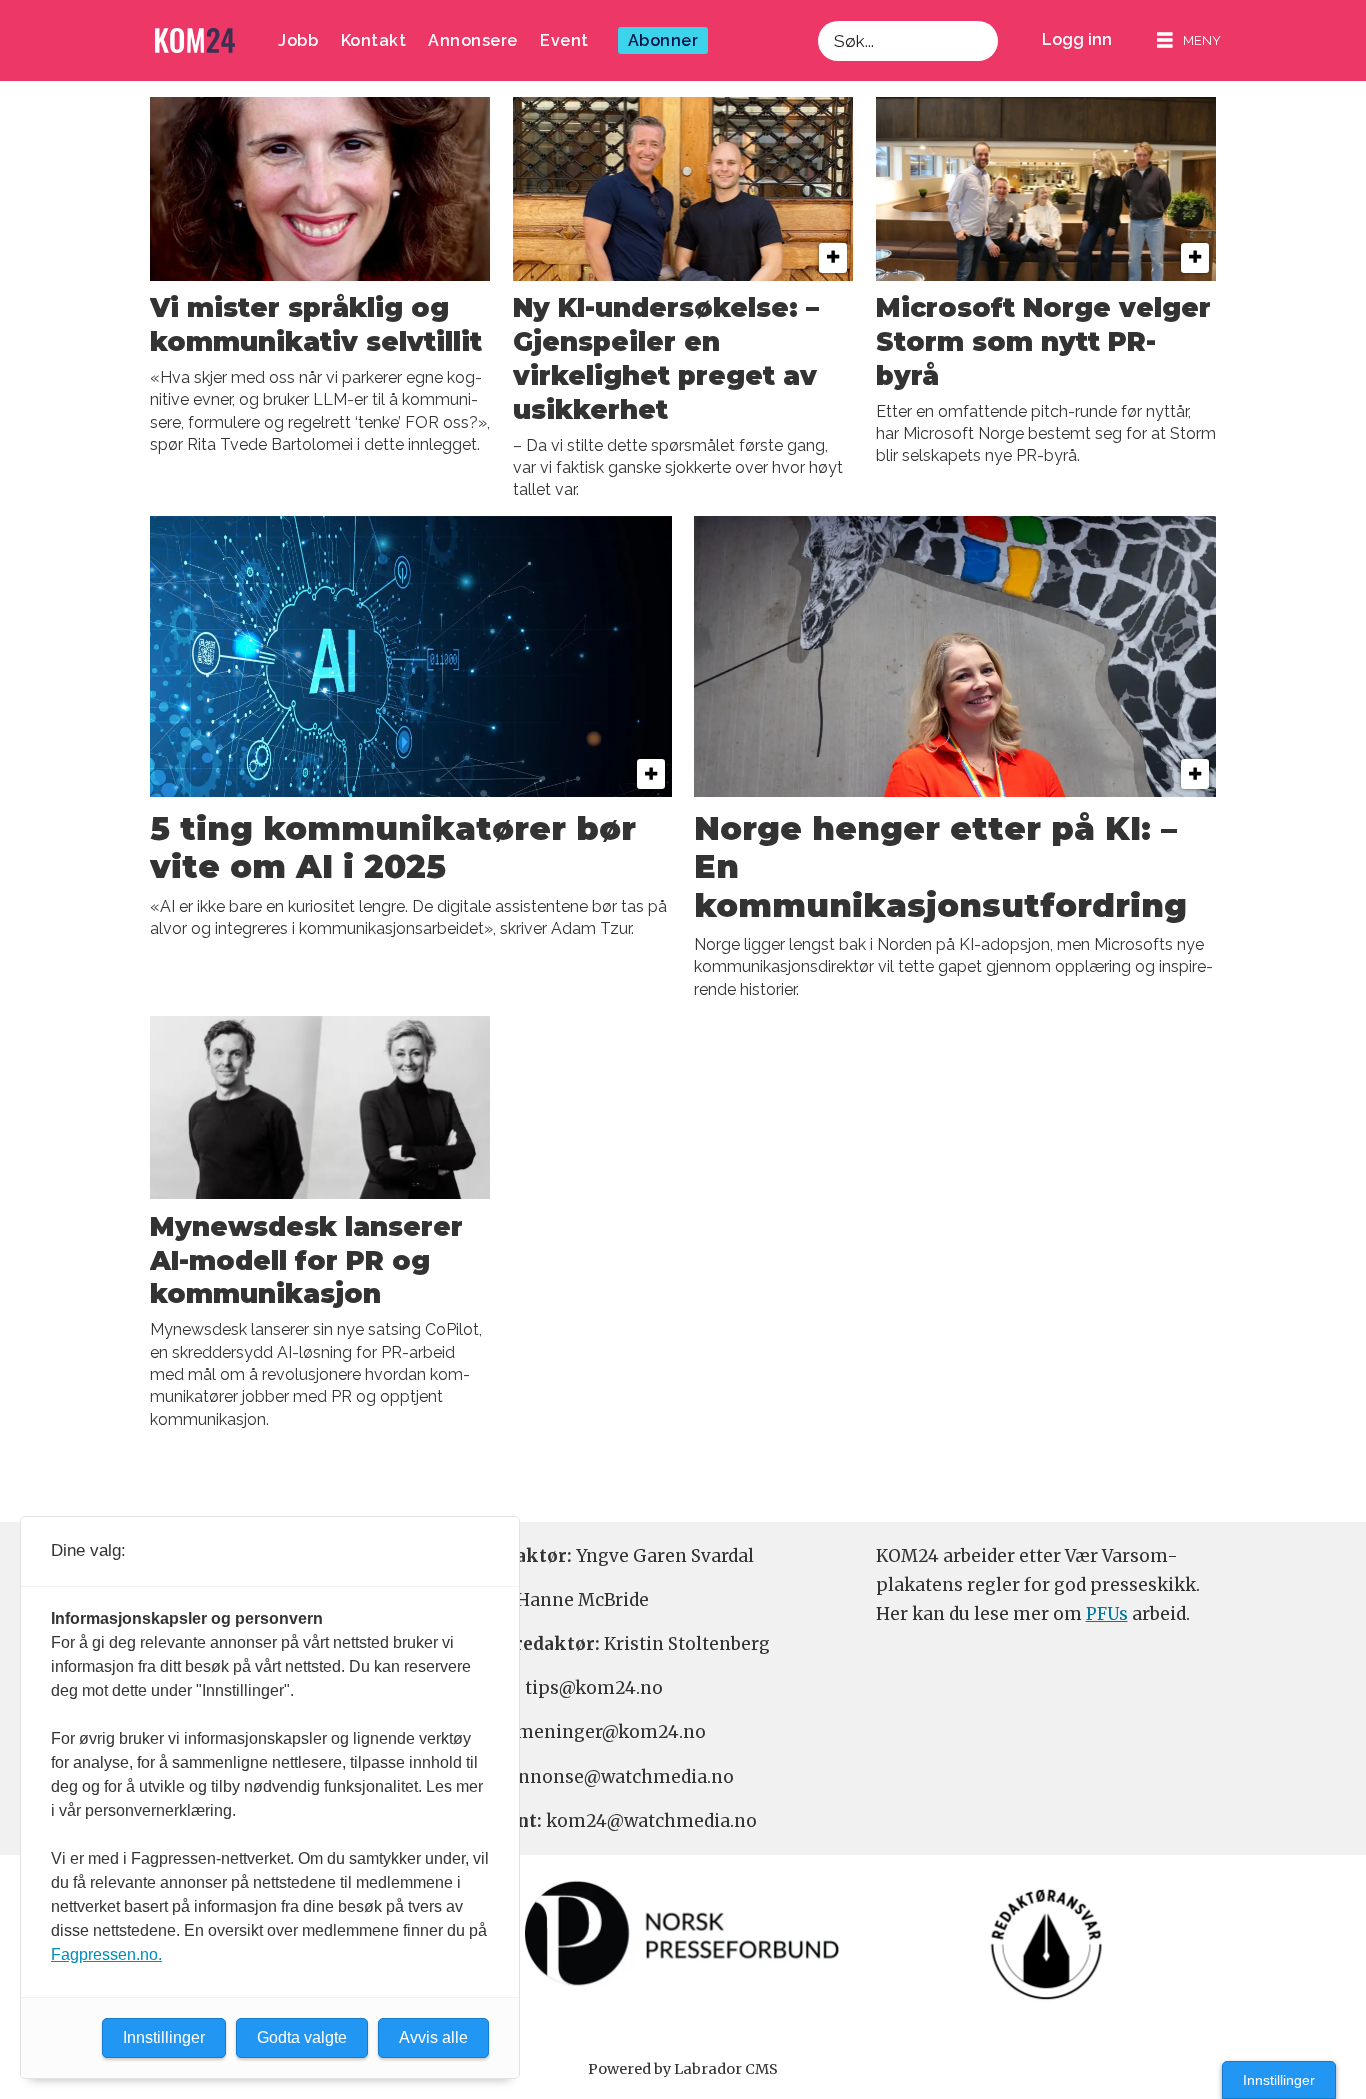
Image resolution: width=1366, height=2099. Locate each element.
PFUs (1107, 1614)
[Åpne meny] (1189, 40)
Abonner (663, 40)
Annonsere (473, 40)
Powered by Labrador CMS (683, 2069)
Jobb (298, 40)
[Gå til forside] (195, 40)
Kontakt (374, 40)
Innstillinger (1279, 2080)
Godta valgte (302, 2037)
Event (564, 40)
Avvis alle (433, 2037)
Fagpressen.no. (106, 1954)
